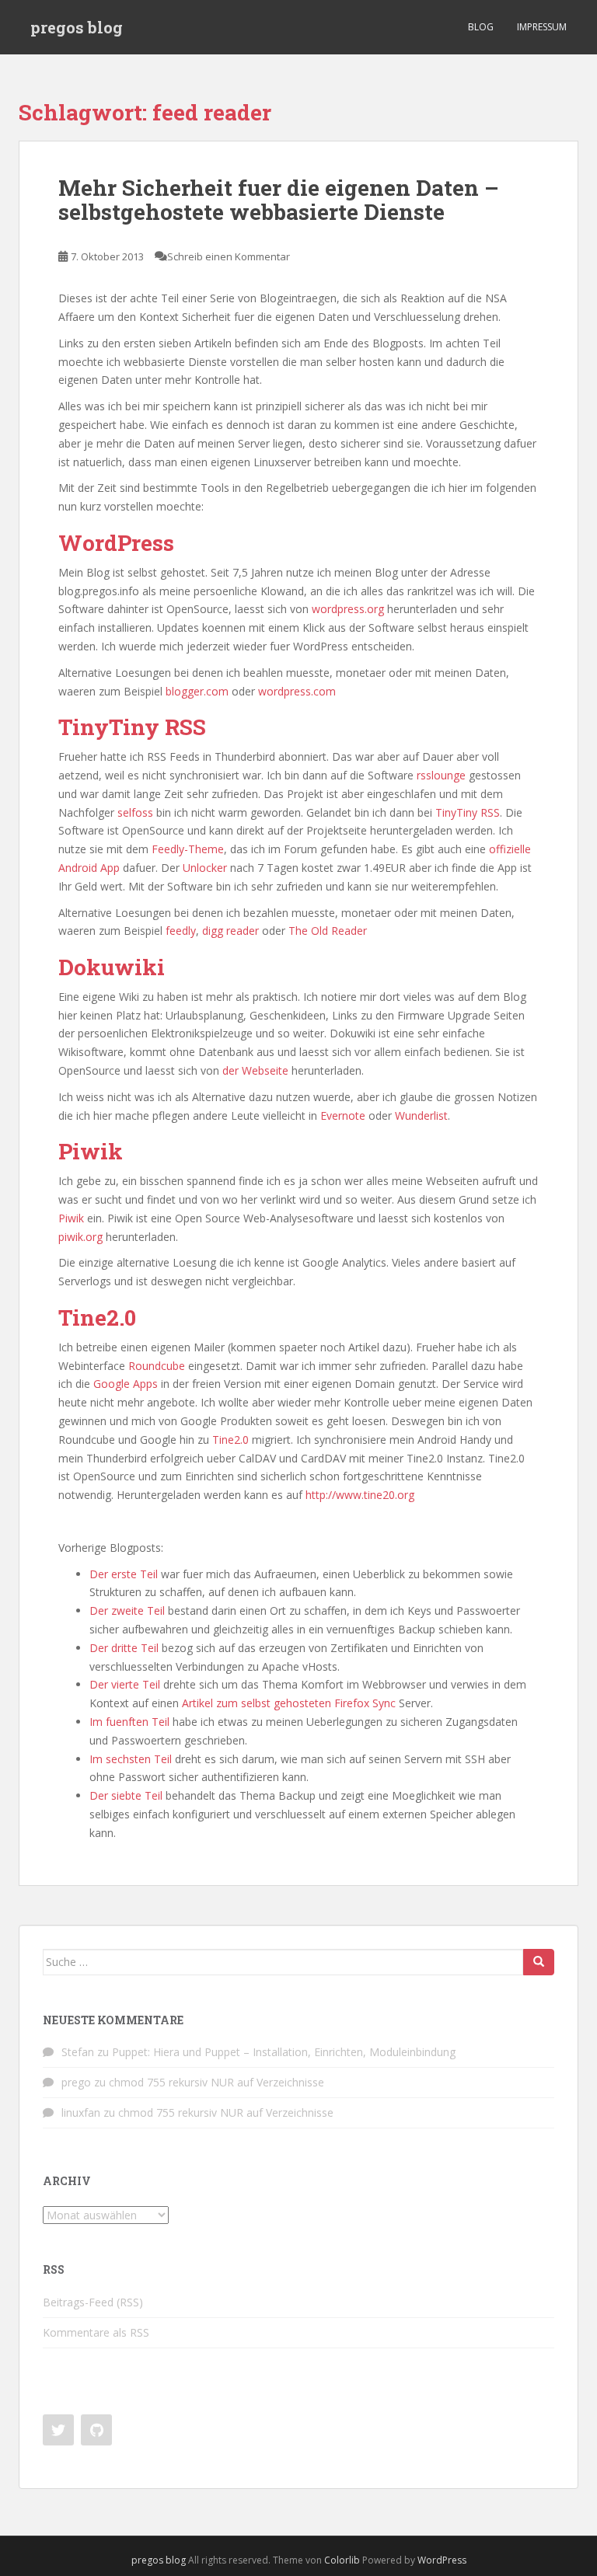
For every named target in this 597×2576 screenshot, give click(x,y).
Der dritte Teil (124, 1648)
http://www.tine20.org (360, 1495)
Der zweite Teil (127, 1610)
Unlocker (205, 868)
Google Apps (126, 1384)
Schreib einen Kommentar (229, 256)
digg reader (230, 931)
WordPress (442, 2560)
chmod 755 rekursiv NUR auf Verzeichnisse (216, 2082)
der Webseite (255, 1070)
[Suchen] (539, 1962)
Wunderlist (421, 1115)
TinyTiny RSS (468, 812)
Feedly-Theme (188, 849)
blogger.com (196, 691)
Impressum (542, 27)
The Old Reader (328, 931)
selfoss (135, 812)
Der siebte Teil (126, 1795)
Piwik (71, 1218)
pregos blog (77, 27)
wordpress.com (297, 691)
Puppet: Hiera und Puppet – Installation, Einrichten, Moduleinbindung (284, 2052)
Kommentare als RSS (96, 2332)
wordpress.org (348, 609)
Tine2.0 (230, 1440)
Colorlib (342, 2560)
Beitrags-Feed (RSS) (93, 2302)
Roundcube (157, 1366)
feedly (181, 931)
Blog (481, 27)
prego (76, 2082)
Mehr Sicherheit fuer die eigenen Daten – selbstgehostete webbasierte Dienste (279, 200)
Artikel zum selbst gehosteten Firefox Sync (289, 1703)
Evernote (343, 1115)
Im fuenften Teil (129, 1722)
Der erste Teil (124, 1574)
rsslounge (441, 775)
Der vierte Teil (125, 1684)
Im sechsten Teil (131, 1759)
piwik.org (82, 1237)
